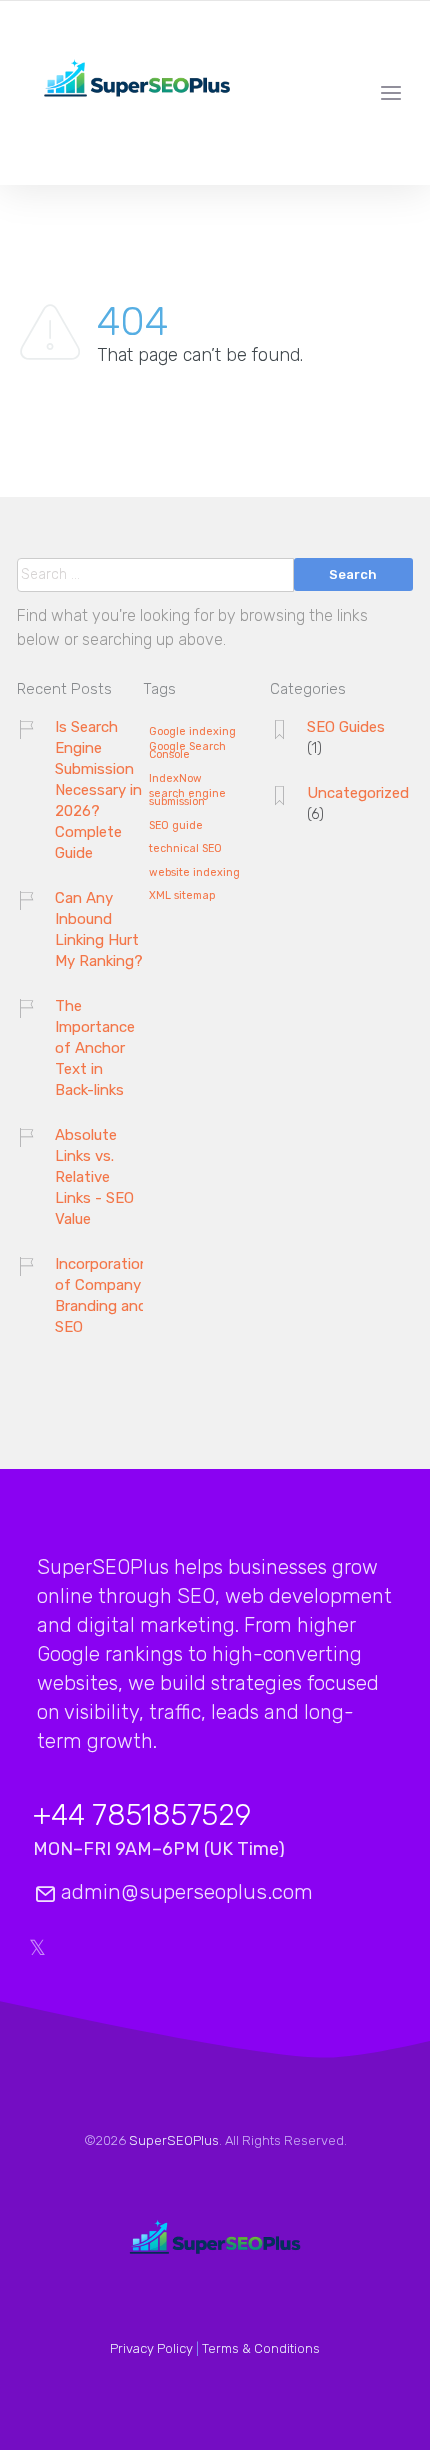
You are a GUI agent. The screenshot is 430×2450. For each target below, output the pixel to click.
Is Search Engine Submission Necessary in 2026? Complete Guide (98, 790)
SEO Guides (346, 727)
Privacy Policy (151, 2348)
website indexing (194, 873)
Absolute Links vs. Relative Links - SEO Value (94, 1177)
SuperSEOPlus (174, 2140)
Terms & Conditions (261, 2348)
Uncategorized (358, 793)
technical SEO (185, 849)
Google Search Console (187, 751)
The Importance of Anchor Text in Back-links (95, 1048)
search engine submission (187, 798)
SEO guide (176, 826)
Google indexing (192, 732)
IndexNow (175, 779)
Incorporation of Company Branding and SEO (102, 1295)
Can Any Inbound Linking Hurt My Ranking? (99, 929)
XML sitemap (182, 896)
